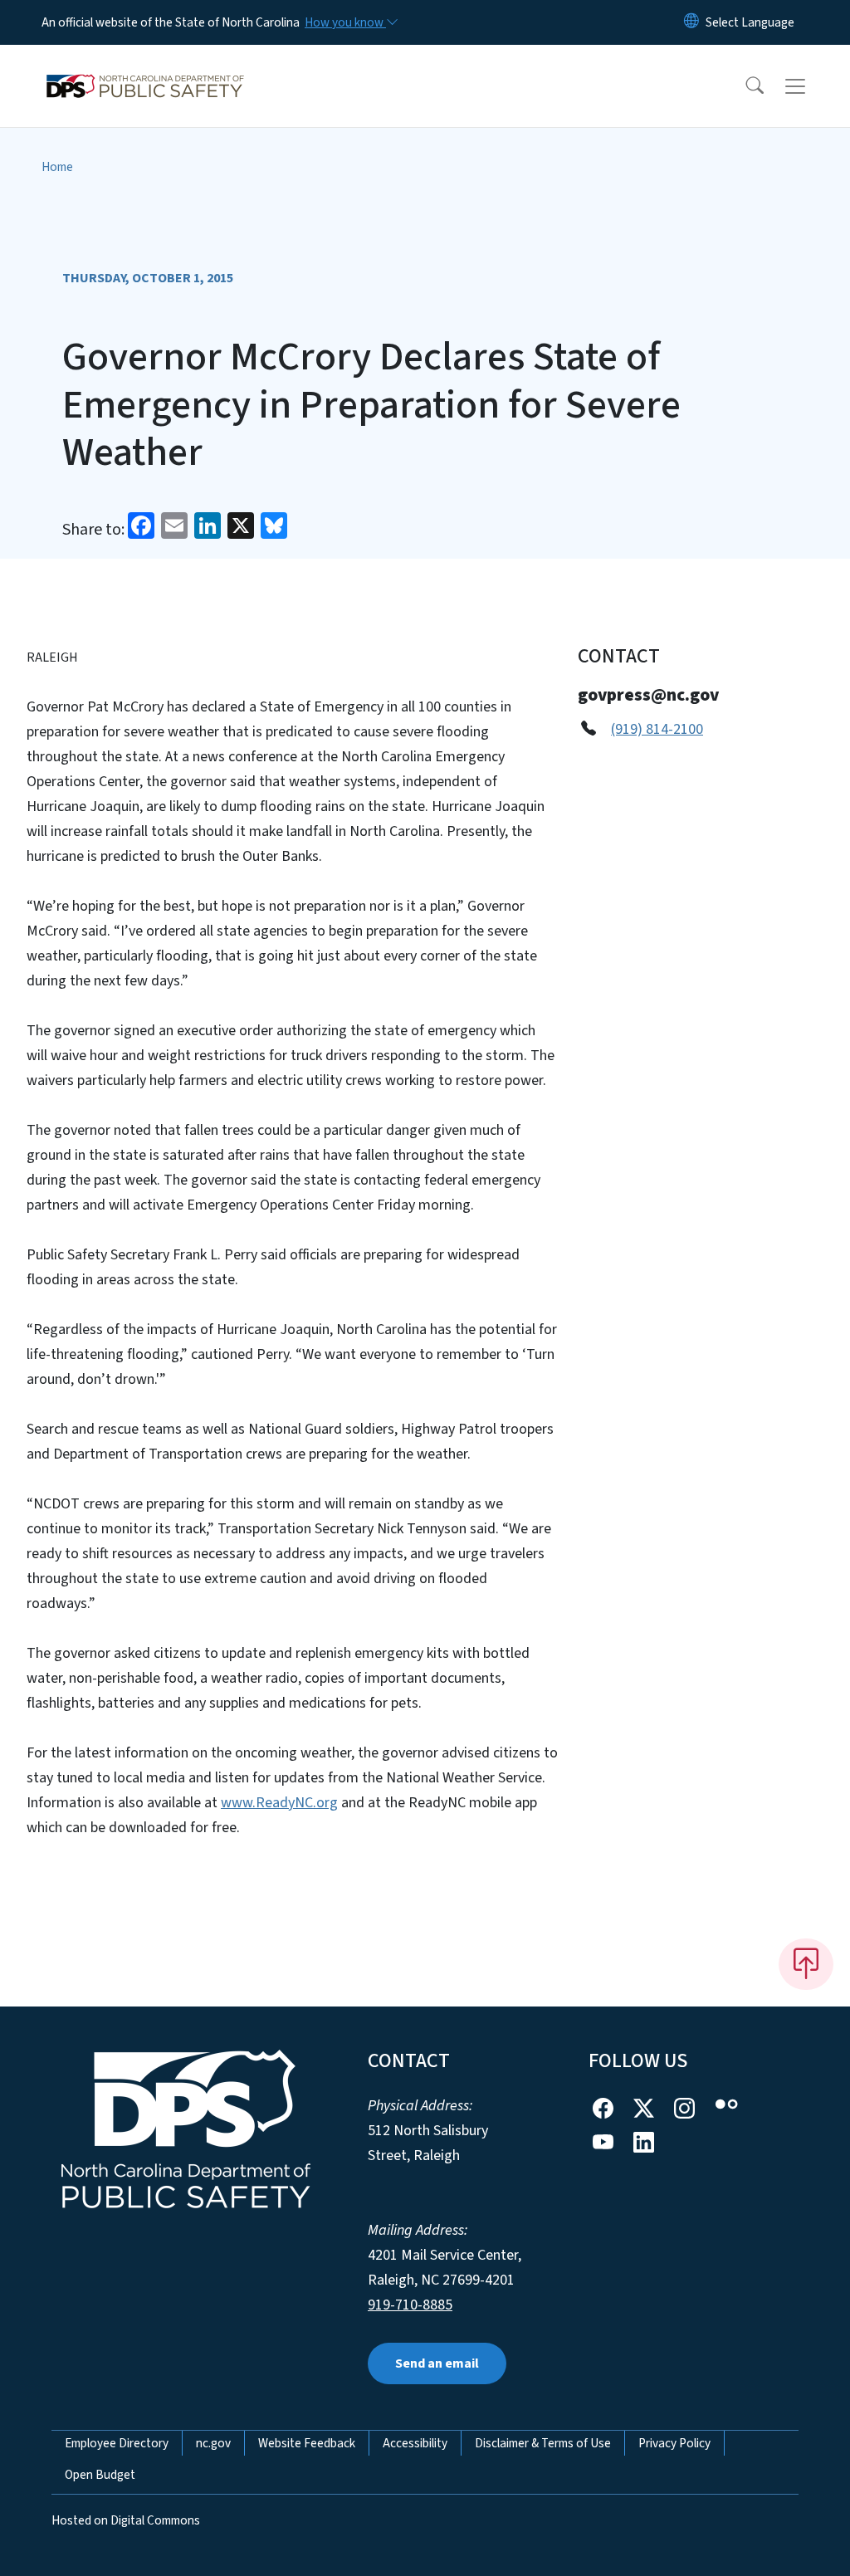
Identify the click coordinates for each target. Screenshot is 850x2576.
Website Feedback (307, 2443)
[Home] (145, 67)
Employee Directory (117, 2443)
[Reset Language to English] (691, 22)
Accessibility (415, 2443)
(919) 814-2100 (657, 729)
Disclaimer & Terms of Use (543, 2443)
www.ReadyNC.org (279, 1803)
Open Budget (100, 2475)
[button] (744, 86)
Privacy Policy (674, 2443)
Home (57, 167)
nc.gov (213, 2443)
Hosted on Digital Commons (126, 2520)
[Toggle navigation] (811, 86)
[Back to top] (806, 1964)
